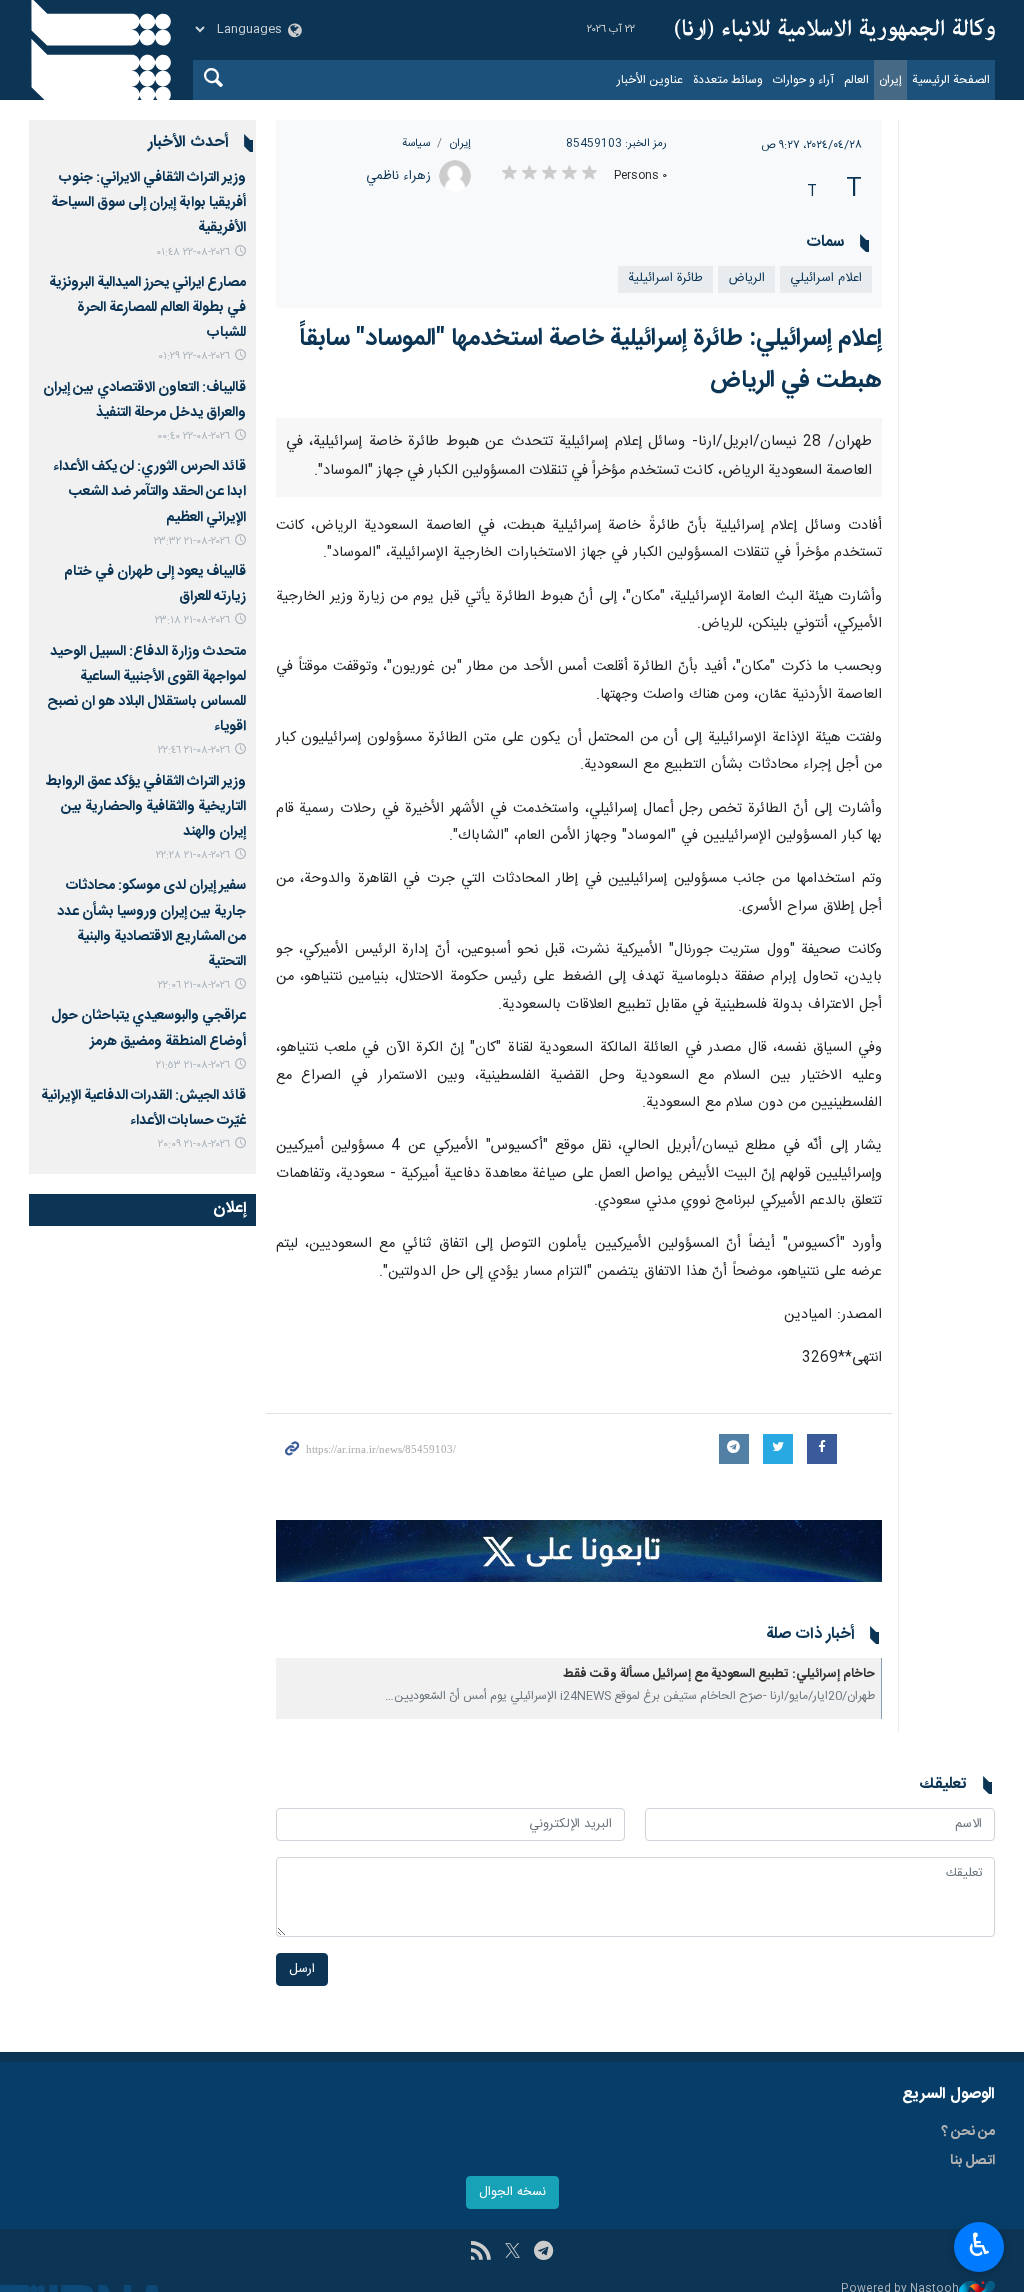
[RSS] (480, 2253)
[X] (512, 2253)
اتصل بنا (972, 2161)
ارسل (302, 1969)
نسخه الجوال (512, 2192)
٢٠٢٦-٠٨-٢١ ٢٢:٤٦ (194, 750)
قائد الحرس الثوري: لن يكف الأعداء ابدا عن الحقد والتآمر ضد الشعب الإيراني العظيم (149, 492)
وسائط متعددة (728, 80)
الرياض (746, 278)
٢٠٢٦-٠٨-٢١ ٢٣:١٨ (192, 620)
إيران (890, 80)
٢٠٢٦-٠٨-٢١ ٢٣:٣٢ (192, 541)
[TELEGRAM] (543, 2253)
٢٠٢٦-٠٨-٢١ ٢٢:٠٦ (194, 985)
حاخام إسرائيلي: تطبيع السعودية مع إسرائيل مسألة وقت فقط (719, 1674)
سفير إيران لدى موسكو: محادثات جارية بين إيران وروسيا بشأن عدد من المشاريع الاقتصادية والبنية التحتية (151, 924)
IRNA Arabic (835, 30)
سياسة (416, 143)
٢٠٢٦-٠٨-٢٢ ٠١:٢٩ (194, 356)
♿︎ (979, 2245)
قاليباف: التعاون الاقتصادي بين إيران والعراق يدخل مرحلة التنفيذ (144, 400)
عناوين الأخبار (650, 80)
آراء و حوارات (803, 80)
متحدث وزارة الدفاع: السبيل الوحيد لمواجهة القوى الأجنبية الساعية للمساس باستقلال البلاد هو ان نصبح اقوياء (146, 690)
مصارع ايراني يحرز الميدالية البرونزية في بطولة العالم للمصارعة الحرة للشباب (147, 308)
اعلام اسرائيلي (826, 278)
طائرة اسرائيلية (665, 278)
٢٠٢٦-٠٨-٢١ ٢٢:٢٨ (193, 855)
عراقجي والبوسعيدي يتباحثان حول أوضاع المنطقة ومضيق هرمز (148, 1028)
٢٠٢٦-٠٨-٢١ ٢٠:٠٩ (194, 1144)
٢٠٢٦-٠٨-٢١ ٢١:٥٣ (193, 1065)
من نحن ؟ (968, 2132)
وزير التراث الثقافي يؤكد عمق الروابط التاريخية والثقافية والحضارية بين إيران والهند (145, 807)
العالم (856, 80)
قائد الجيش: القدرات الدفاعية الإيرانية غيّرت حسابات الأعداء (143, 1108)
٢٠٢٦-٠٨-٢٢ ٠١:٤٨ (193, 252)
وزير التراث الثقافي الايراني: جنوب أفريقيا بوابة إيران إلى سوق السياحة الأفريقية (148, 203)
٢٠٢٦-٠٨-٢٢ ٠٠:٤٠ (193, 436)
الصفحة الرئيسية (951, 80)
